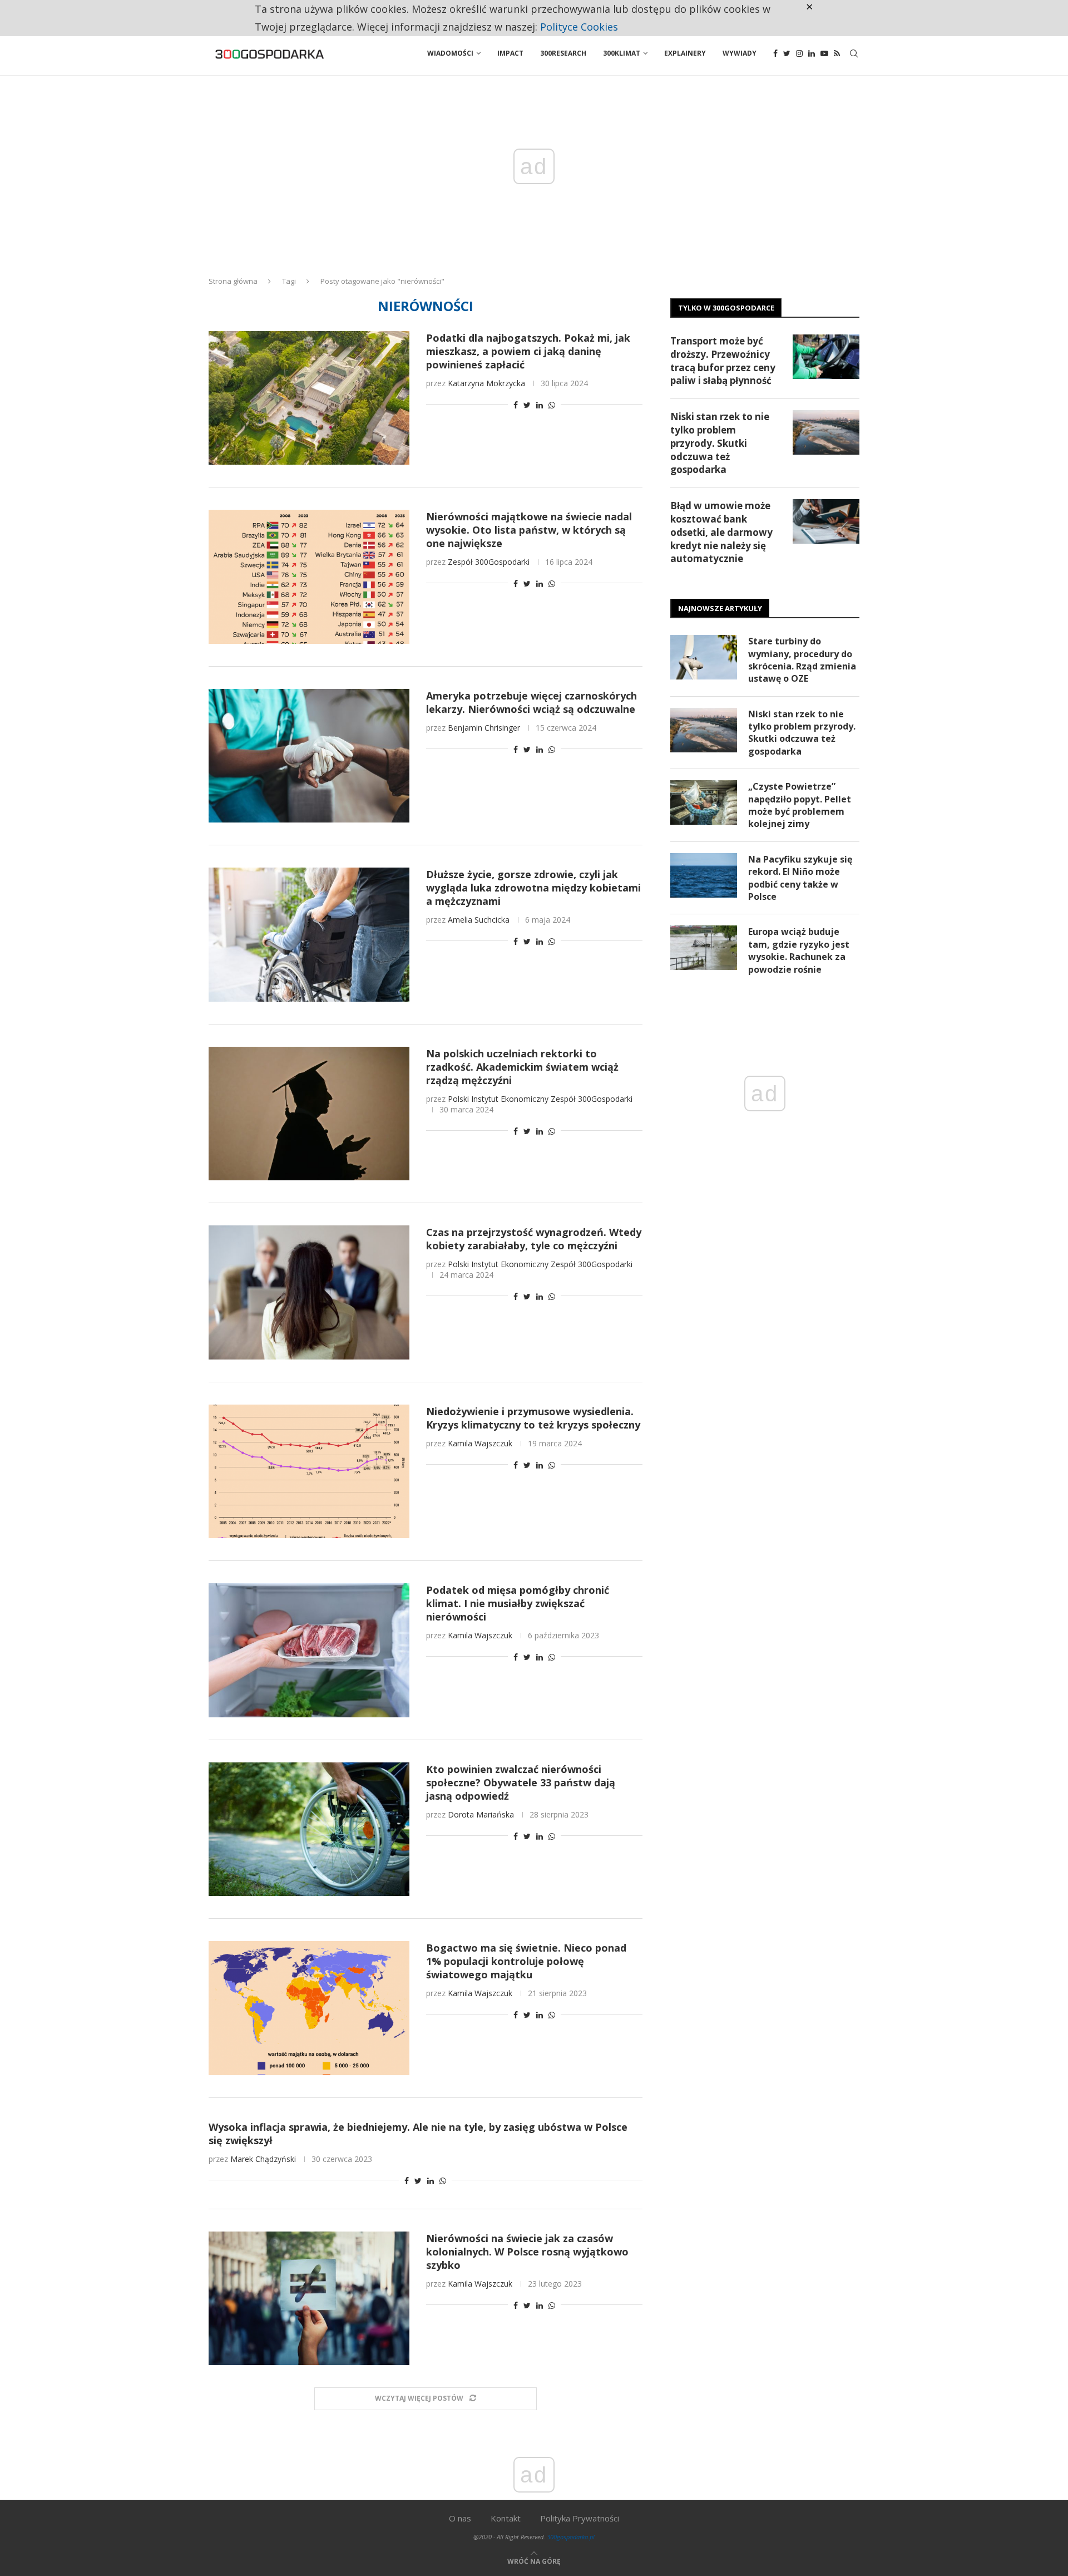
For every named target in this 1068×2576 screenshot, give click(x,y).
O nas (460, 2518)
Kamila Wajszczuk (480, 1443)
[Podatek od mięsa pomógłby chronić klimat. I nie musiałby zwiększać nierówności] (309, 1650)
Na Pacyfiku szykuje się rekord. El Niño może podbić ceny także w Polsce (800, 878)
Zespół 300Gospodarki (489, 562)
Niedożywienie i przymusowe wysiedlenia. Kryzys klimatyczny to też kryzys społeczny (533, 1418)
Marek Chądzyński (263, 2159)
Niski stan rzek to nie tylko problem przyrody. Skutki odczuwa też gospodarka (720, 443)
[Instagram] (799, 53)
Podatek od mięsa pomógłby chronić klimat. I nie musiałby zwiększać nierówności (518, 1603)
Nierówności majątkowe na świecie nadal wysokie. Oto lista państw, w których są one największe (529, 530)
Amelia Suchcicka (479, 920)
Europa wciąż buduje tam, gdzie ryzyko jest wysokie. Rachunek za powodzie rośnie (799, 950)
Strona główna (233, 281)
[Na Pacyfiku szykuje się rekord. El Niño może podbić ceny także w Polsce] (704, 875)
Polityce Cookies (579, 27)
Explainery (685, 53)
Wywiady (740, 53)
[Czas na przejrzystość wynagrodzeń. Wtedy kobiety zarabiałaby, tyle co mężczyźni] (309, 1292)
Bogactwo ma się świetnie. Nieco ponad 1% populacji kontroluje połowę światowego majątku (526, 1961)
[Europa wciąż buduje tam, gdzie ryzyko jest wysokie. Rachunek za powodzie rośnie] (704, 948)
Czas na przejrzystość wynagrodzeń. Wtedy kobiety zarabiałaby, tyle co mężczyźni (534, 1239)
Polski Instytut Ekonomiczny (498, 1099)
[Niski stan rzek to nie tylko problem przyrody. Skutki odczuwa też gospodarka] (826, 432)
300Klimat (622, 53)
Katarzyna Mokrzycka (486, 383)
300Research (563, 53)
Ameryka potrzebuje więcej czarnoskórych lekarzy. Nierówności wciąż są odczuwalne (531, 702)
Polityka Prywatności (580, 2518)
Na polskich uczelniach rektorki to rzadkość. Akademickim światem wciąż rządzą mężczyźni (522, 1067)
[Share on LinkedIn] (540, 405)
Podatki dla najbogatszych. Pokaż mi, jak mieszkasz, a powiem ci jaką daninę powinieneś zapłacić (528, 351)
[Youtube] (824, 53)
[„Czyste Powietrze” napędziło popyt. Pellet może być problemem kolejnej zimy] (704, 802)
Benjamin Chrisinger (484, 728)
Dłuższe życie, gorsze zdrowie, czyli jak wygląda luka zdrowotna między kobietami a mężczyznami (533, 888)
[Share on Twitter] (527, 405)
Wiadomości (450, 53)
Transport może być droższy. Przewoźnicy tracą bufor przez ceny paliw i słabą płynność (723, 361)
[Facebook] (775, 53)
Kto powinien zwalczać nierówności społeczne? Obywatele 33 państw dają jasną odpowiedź (521, 1782)
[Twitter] (787, 53)
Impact (510, 53)
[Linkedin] (812, 53)
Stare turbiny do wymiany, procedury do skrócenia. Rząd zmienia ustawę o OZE (802, 660)
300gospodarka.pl (571, 2537)
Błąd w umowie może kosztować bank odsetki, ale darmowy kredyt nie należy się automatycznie (721, 532)
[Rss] (837, 53)
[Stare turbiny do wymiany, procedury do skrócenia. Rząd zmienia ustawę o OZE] (704, 657)
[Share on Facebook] (516, 405)
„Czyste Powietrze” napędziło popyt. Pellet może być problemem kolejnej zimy (800, 805)
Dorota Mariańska (481, 1814)
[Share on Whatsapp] (552, 405)
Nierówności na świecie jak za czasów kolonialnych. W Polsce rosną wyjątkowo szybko (527, 2252)
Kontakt (506, 2518)
